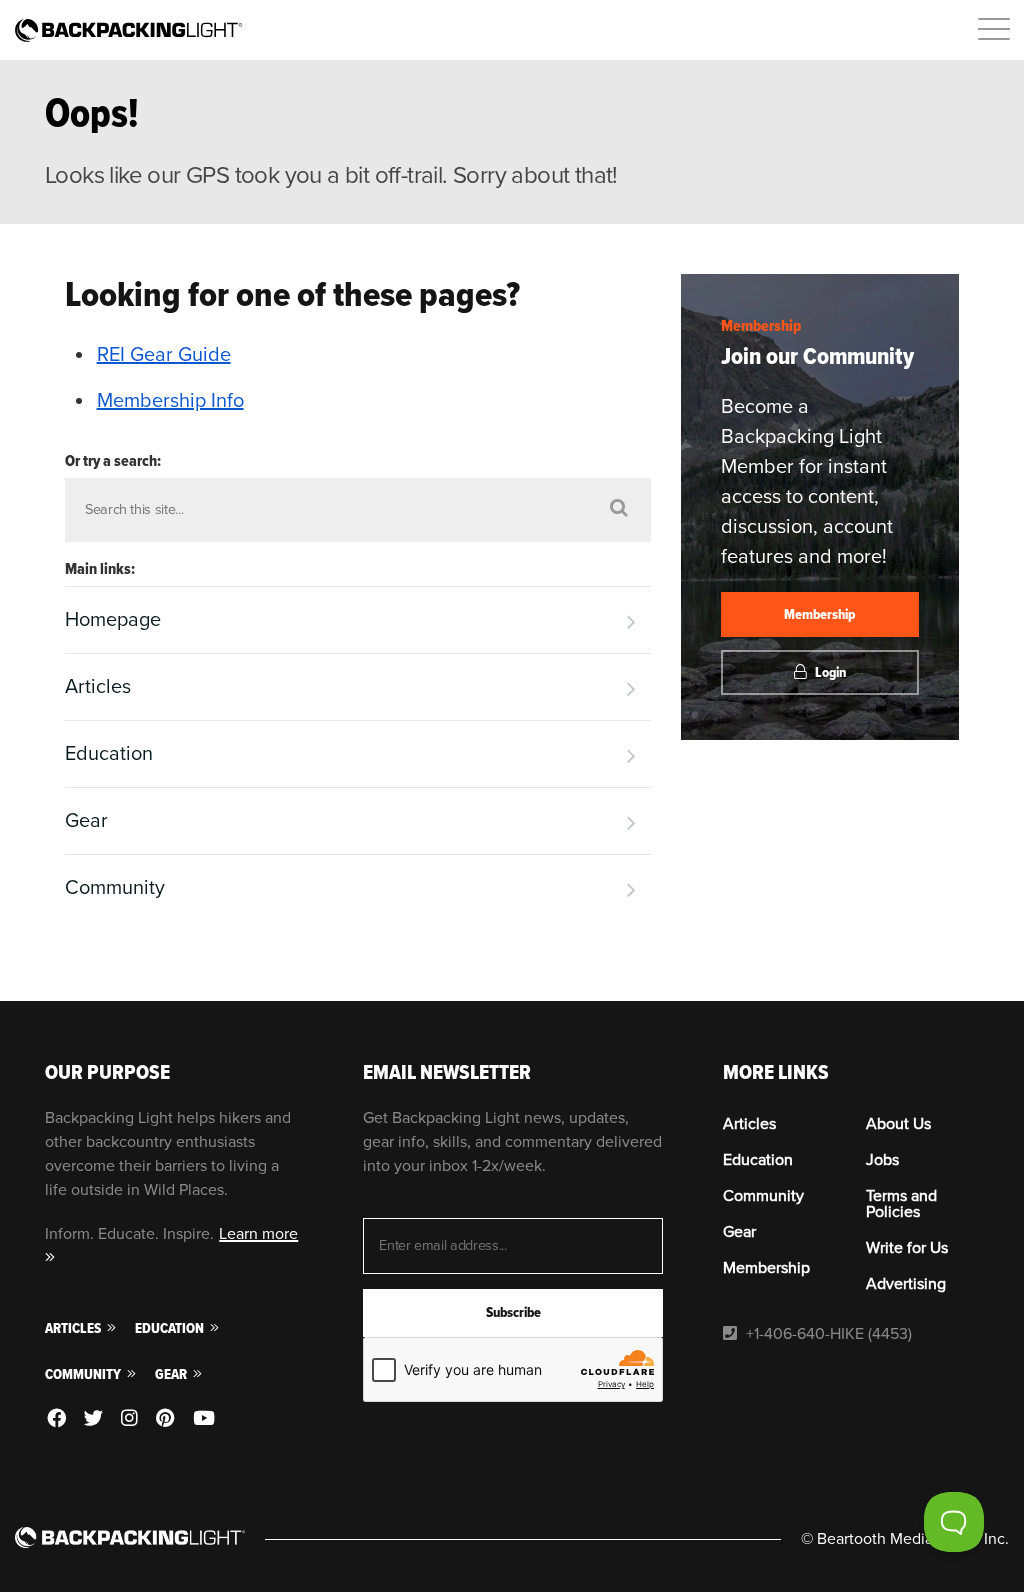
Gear (86, 821)
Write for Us (907, 1248)
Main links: (100, 569)
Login (829, 672)
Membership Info (170, 401)
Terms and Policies (901, 1204)
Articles (98, 687)
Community (115, 888)
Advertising (906, 1284)
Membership (761, 326)
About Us (898, 1124)
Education (109, 754)
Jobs (882, 1160)
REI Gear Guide (164, 355)
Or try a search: (113, 461)
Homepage (113, 620)
